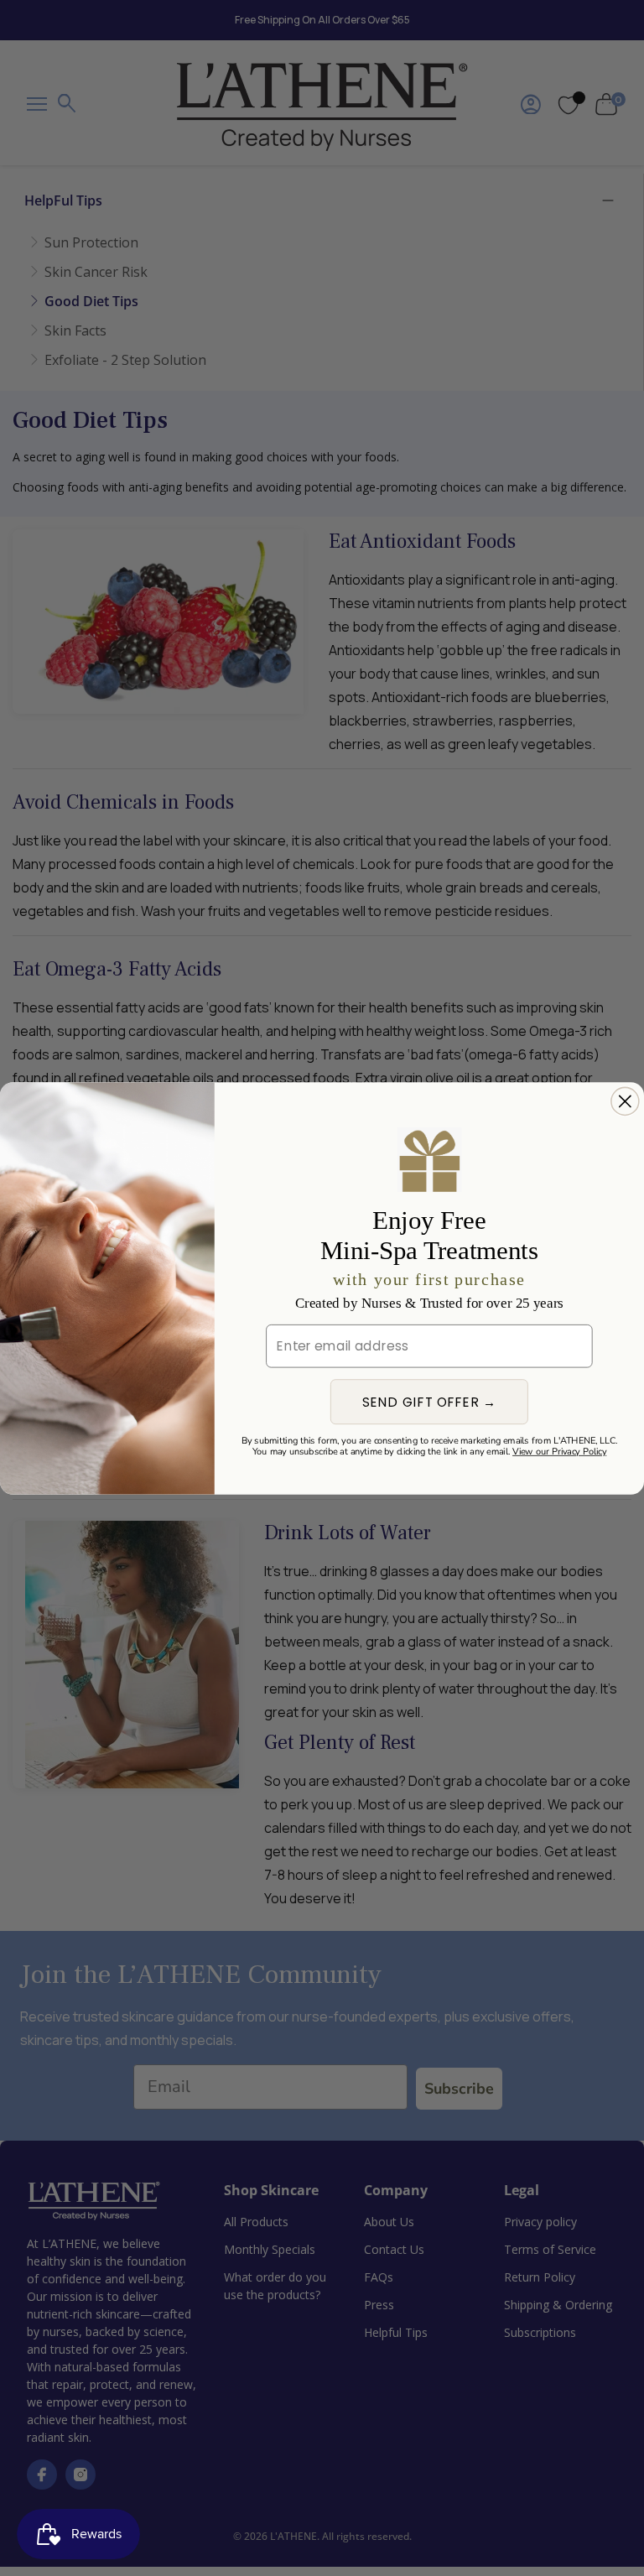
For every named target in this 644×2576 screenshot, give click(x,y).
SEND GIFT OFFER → (430, 1402)
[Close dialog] (625, 1101)
